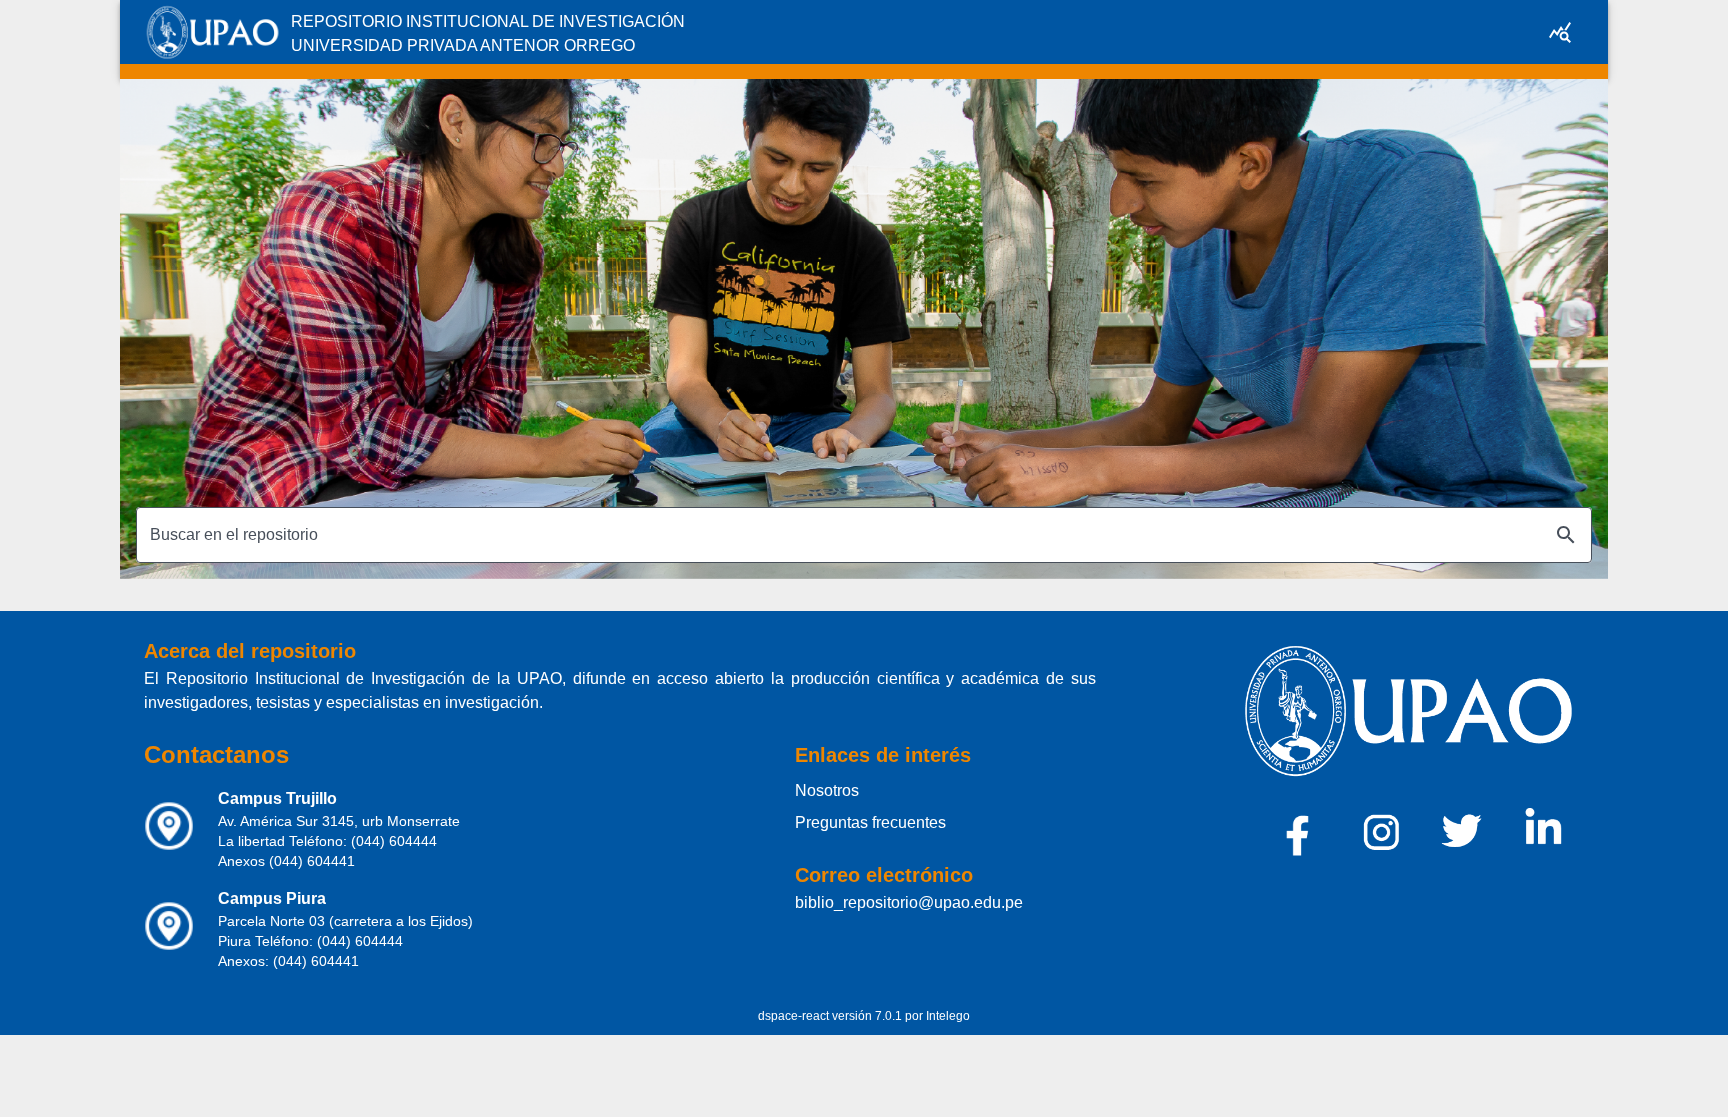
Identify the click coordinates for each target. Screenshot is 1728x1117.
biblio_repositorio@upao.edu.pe (909, 902)
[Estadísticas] (1560, 32)
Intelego (948, 1016)
